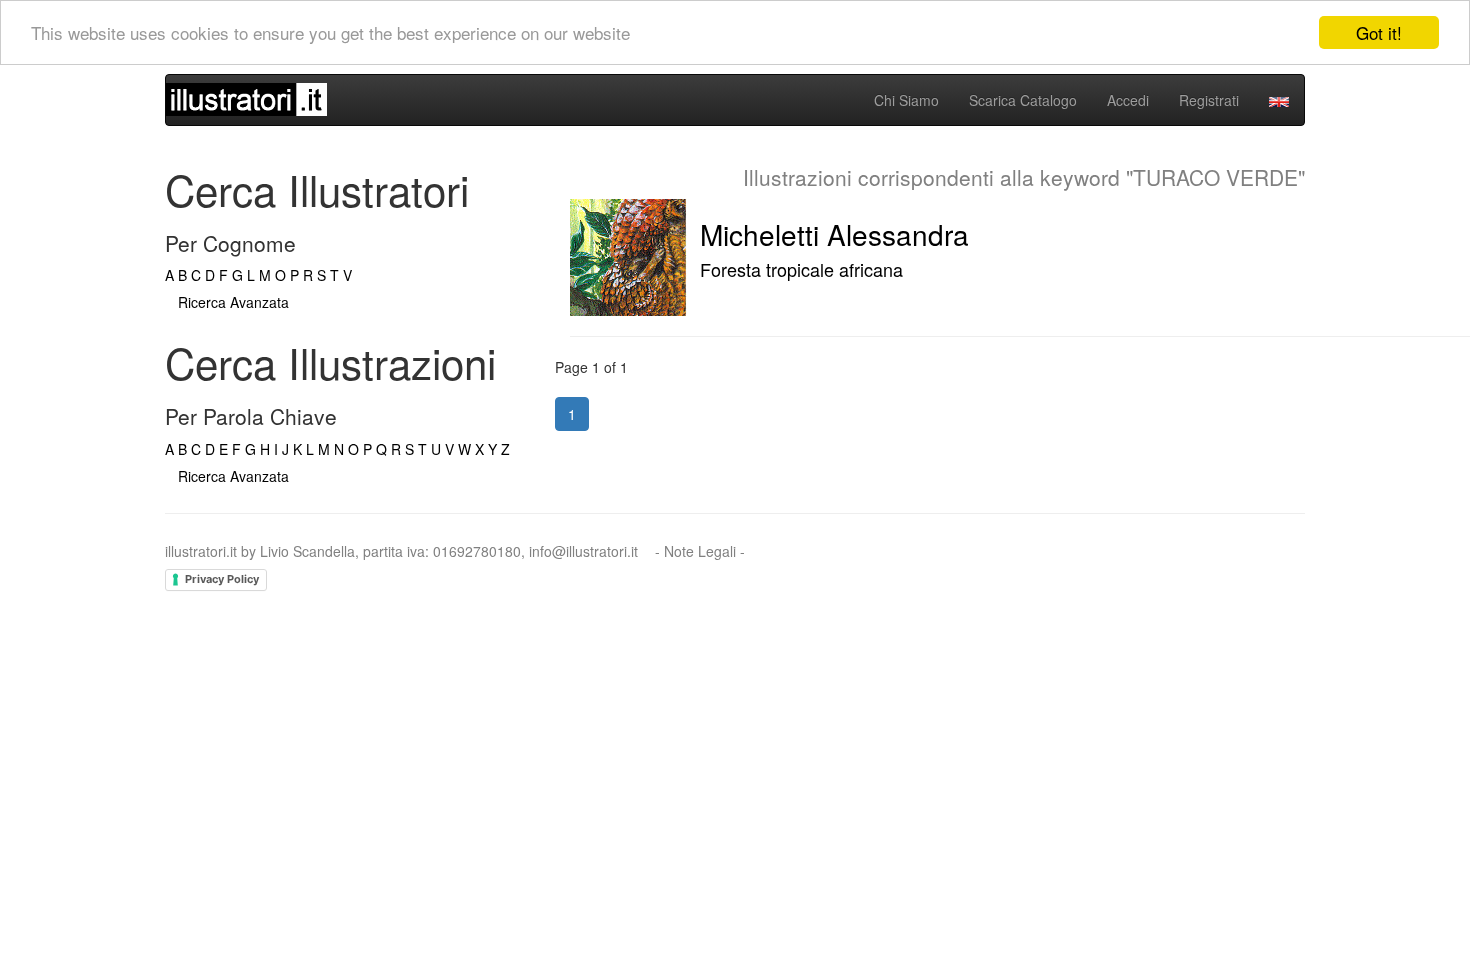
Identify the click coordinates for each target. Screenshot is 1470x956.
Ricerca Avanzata (233, 302)
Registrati (1209, 100)
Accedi (1128, 100)
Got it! (1379, 32)
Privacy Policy (222, 579)
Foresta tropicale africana (801, 269)
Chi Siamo (906, 100)
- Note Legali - (700, 551)
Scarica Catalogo (1023, 100)
